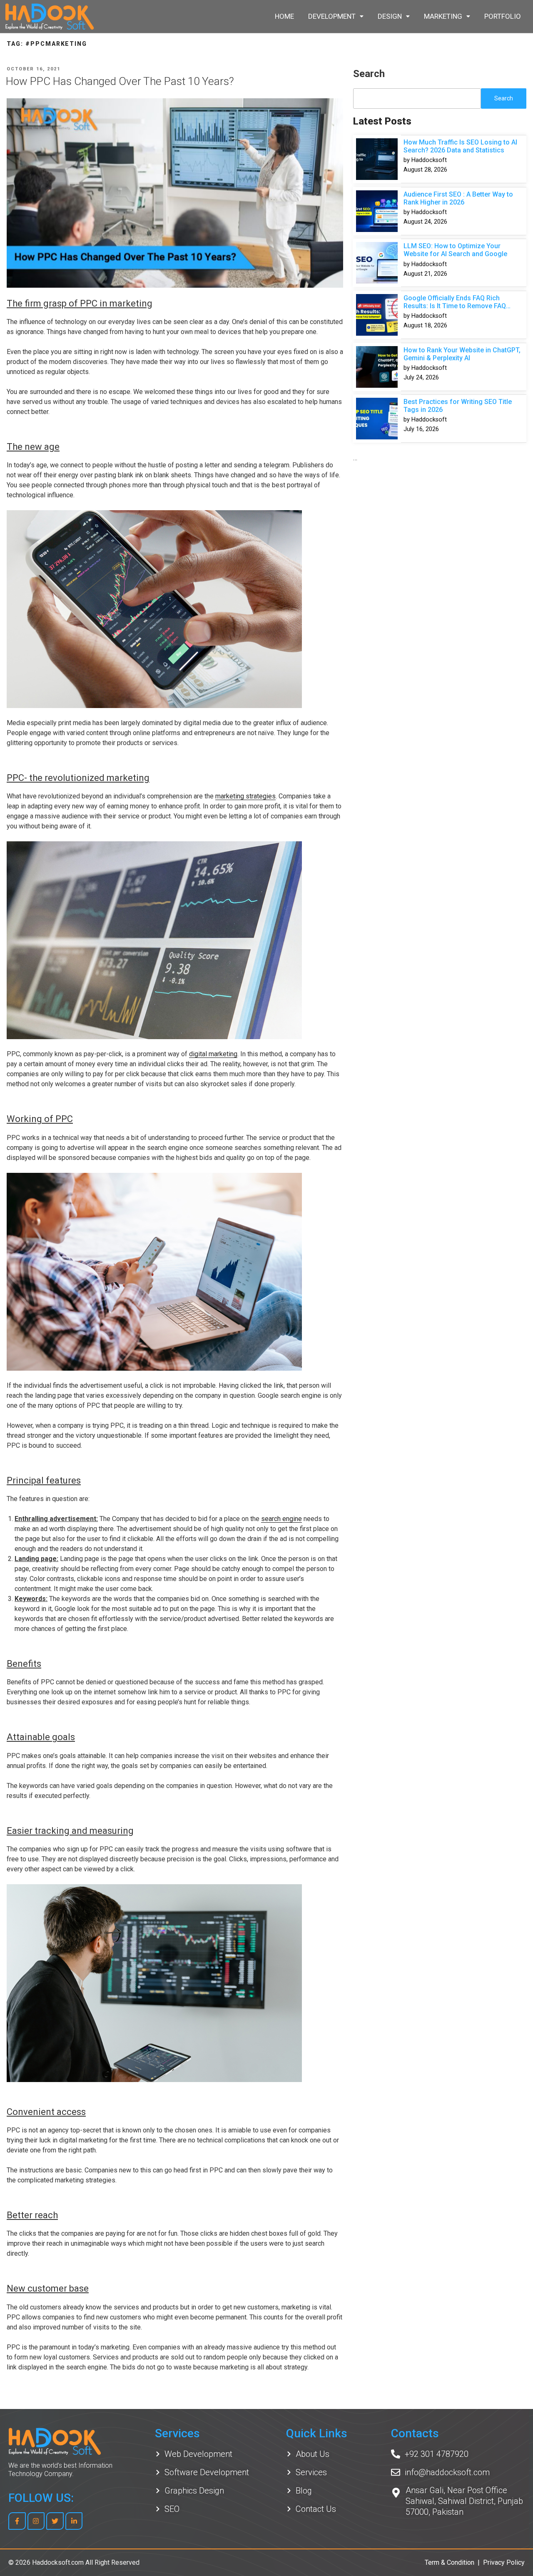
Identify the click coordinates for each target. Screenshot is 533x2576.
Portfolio (503, 16)
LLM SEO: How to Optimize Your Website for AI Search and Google (455, 250)
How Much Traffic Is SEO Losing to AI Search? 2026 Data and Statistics (460, 146)
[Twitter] (55, 2521)
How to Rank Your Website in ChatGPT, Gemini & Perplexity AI (462, 354)
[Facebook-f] (17, 2521)
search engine (281, 1519)
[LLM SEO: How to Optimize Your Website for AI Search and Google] (377, 263)
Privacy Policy (504, 2562)
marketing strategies (245, 796)
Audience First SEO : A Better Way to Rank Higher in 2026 (458, 198)
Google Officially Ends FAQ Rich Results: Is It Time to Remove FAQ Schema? (455, 303)
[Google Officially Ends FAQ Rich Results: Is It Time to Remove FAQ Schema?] (377, 315)
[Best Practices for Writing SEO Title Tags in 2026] (377, 419)
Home (284, 16)
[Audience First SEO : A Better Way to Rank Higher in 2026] (377, 211)
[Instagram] (36, 2521)
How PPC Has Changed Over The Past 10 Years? (120, 81)
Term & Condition (450, 2562)
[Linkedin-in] (74, 2521)
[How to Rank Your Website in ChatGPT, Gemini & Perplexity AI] (377, 367)
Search (369, 74)
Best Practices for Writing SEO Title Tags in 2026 (458, 406)
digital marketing (213, 1054)
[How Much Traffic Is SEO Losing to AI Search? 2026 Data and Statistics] (377, 159)
